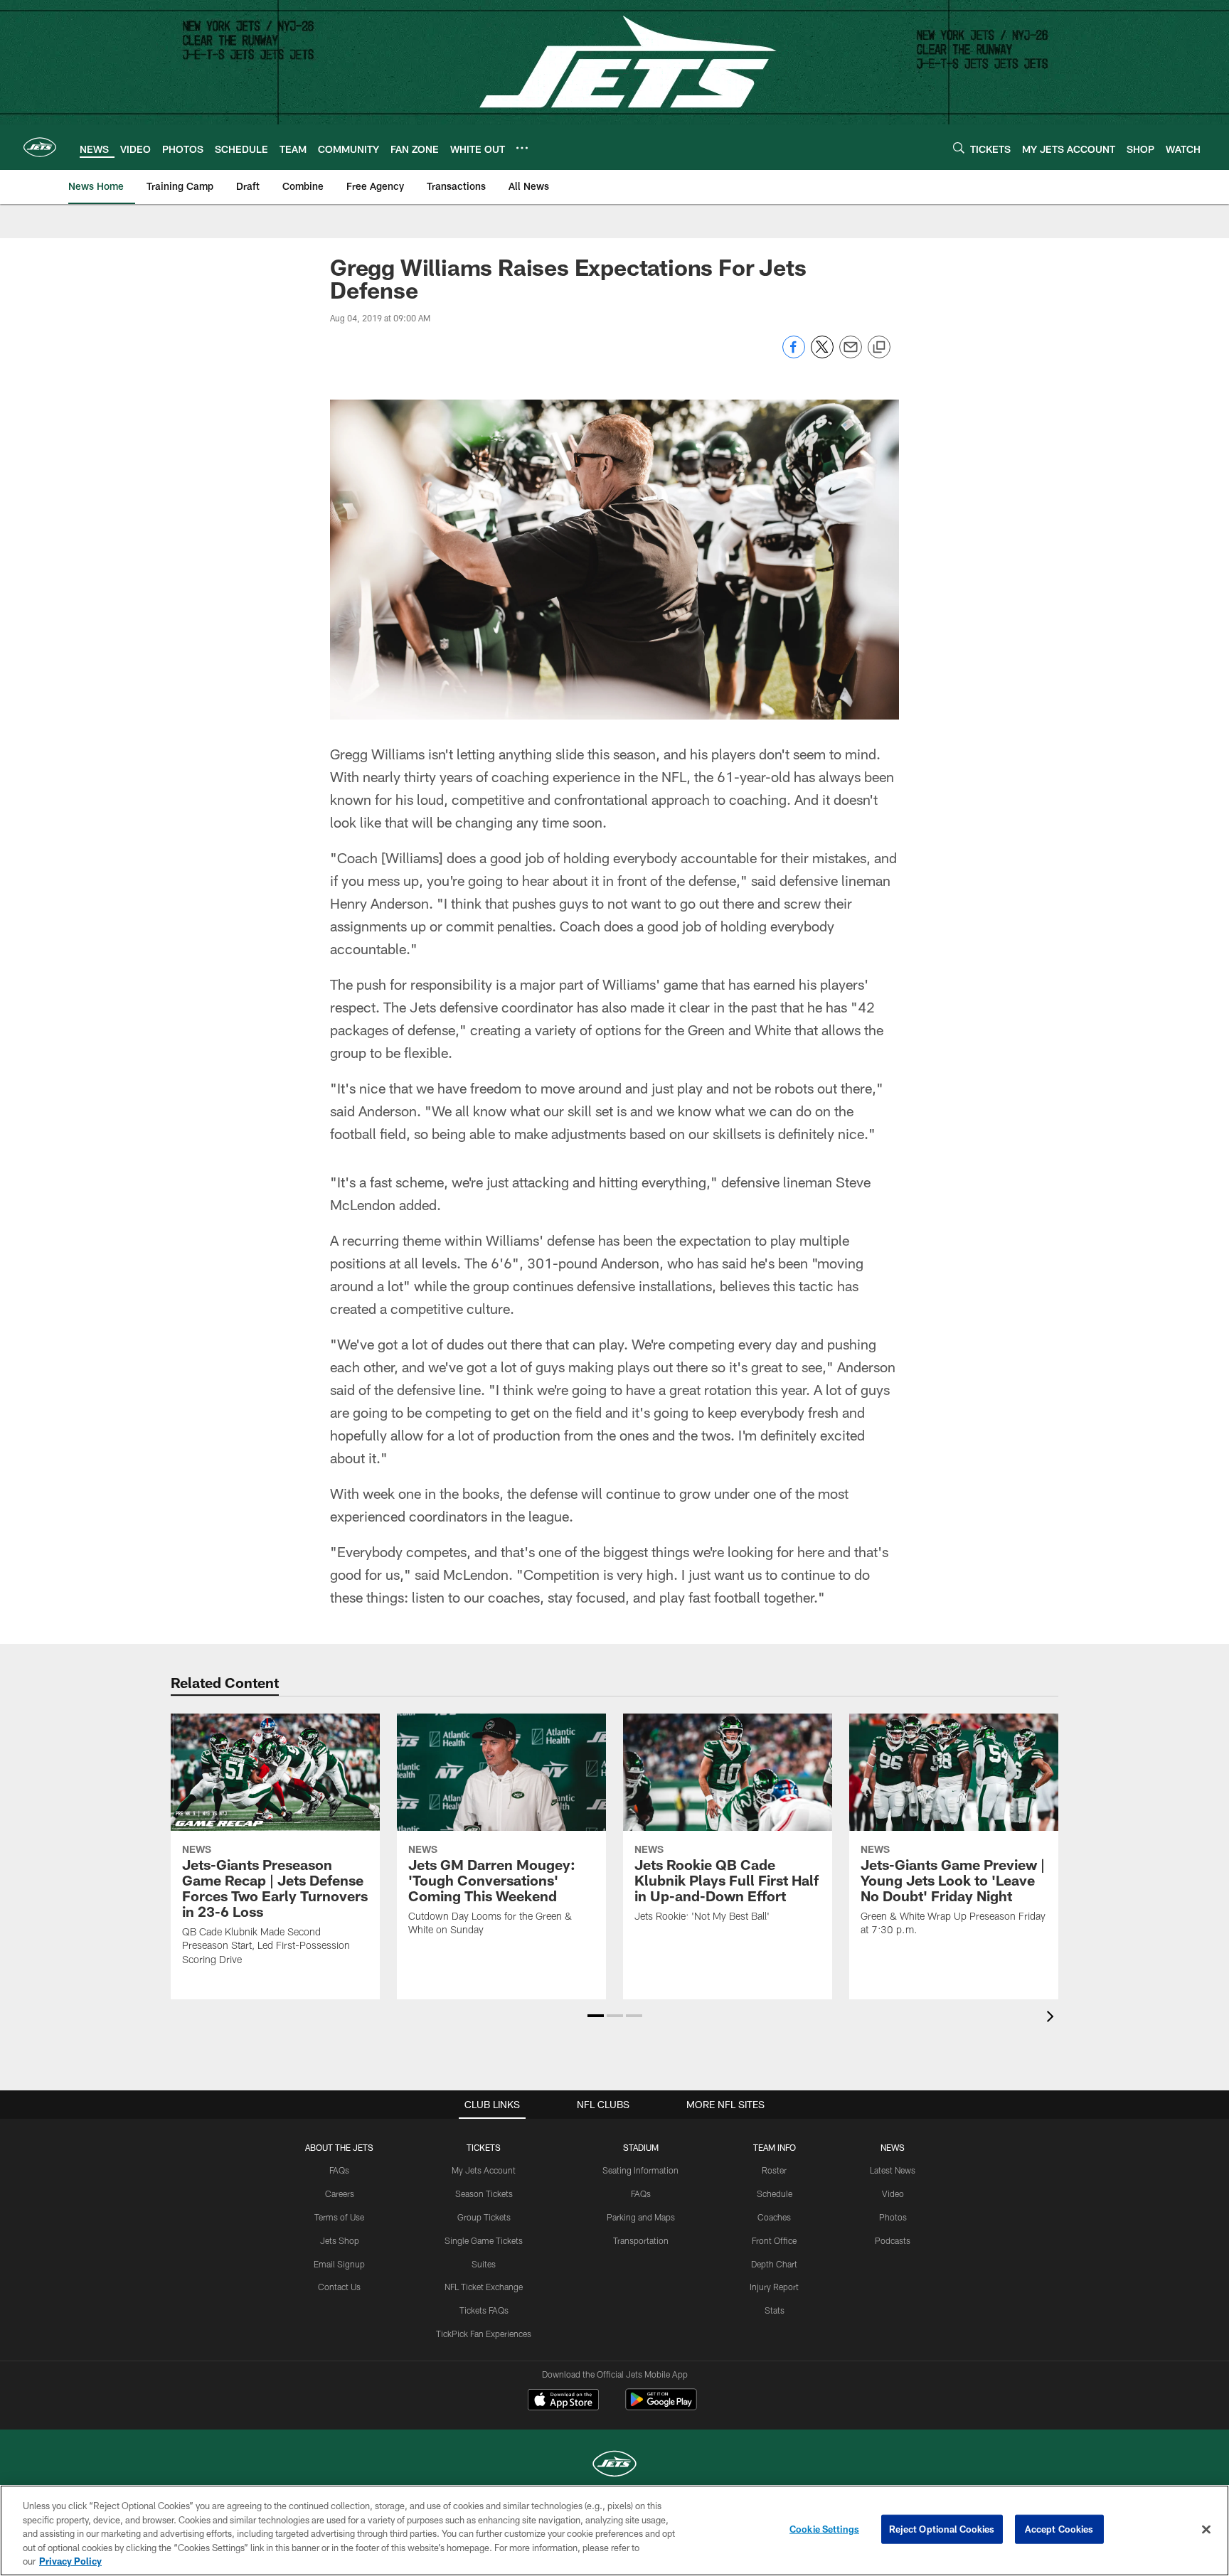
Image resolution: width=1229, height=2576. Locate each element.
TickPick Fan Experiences (484, 2334)
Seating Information (640, 2170)
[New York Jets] (614, 2465)
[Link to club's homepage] (40, 147)
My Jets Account (484, 2170)
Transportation (641, 2240)
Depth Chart (774, 2264)
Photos (893, 2217)
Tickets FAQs (484, 2310)
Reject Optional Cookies (942, 2529)
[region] (614, 2530)
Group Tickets (484, 2217)
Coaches (774, 2217)
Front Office (774, 2240)
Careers (340, 2193)
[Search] (959, 148)
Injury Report (774, 2287)
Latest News (893, 2170)
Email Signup (339, 2264)
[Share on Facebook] (794, 354)
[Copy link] (879, 348)
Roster (774, 2170)
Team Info (775, 2147)
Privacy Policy (70, 2561)
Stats (775, 2310)
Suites (484, 2264)
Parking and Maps (641, 2217)
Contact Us (339, 2287)
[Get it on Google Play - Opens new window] (661, 2406)
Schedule (775, 2193)
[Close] (1206, 2530)
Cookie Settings (824, 2529)
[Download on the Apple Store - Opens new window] (563, 2401)
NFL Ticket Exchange (484, 2287)
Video (893, 2193)
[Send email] (851, 354)
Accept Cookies (1059, 2529)
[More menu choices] (522, 148)
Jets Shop (340, 2240)
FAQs (339, 2170)
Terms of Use (339, 2217)
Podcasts (893, 2240)
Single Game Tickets (484, 2240)
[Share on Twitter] (822, 354)
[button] (596, 2016)
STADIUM (641, 2147)
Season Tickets (484, 2193)
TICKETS (484, 2147)
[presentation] (1053, 2018)
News (893, 2147)
